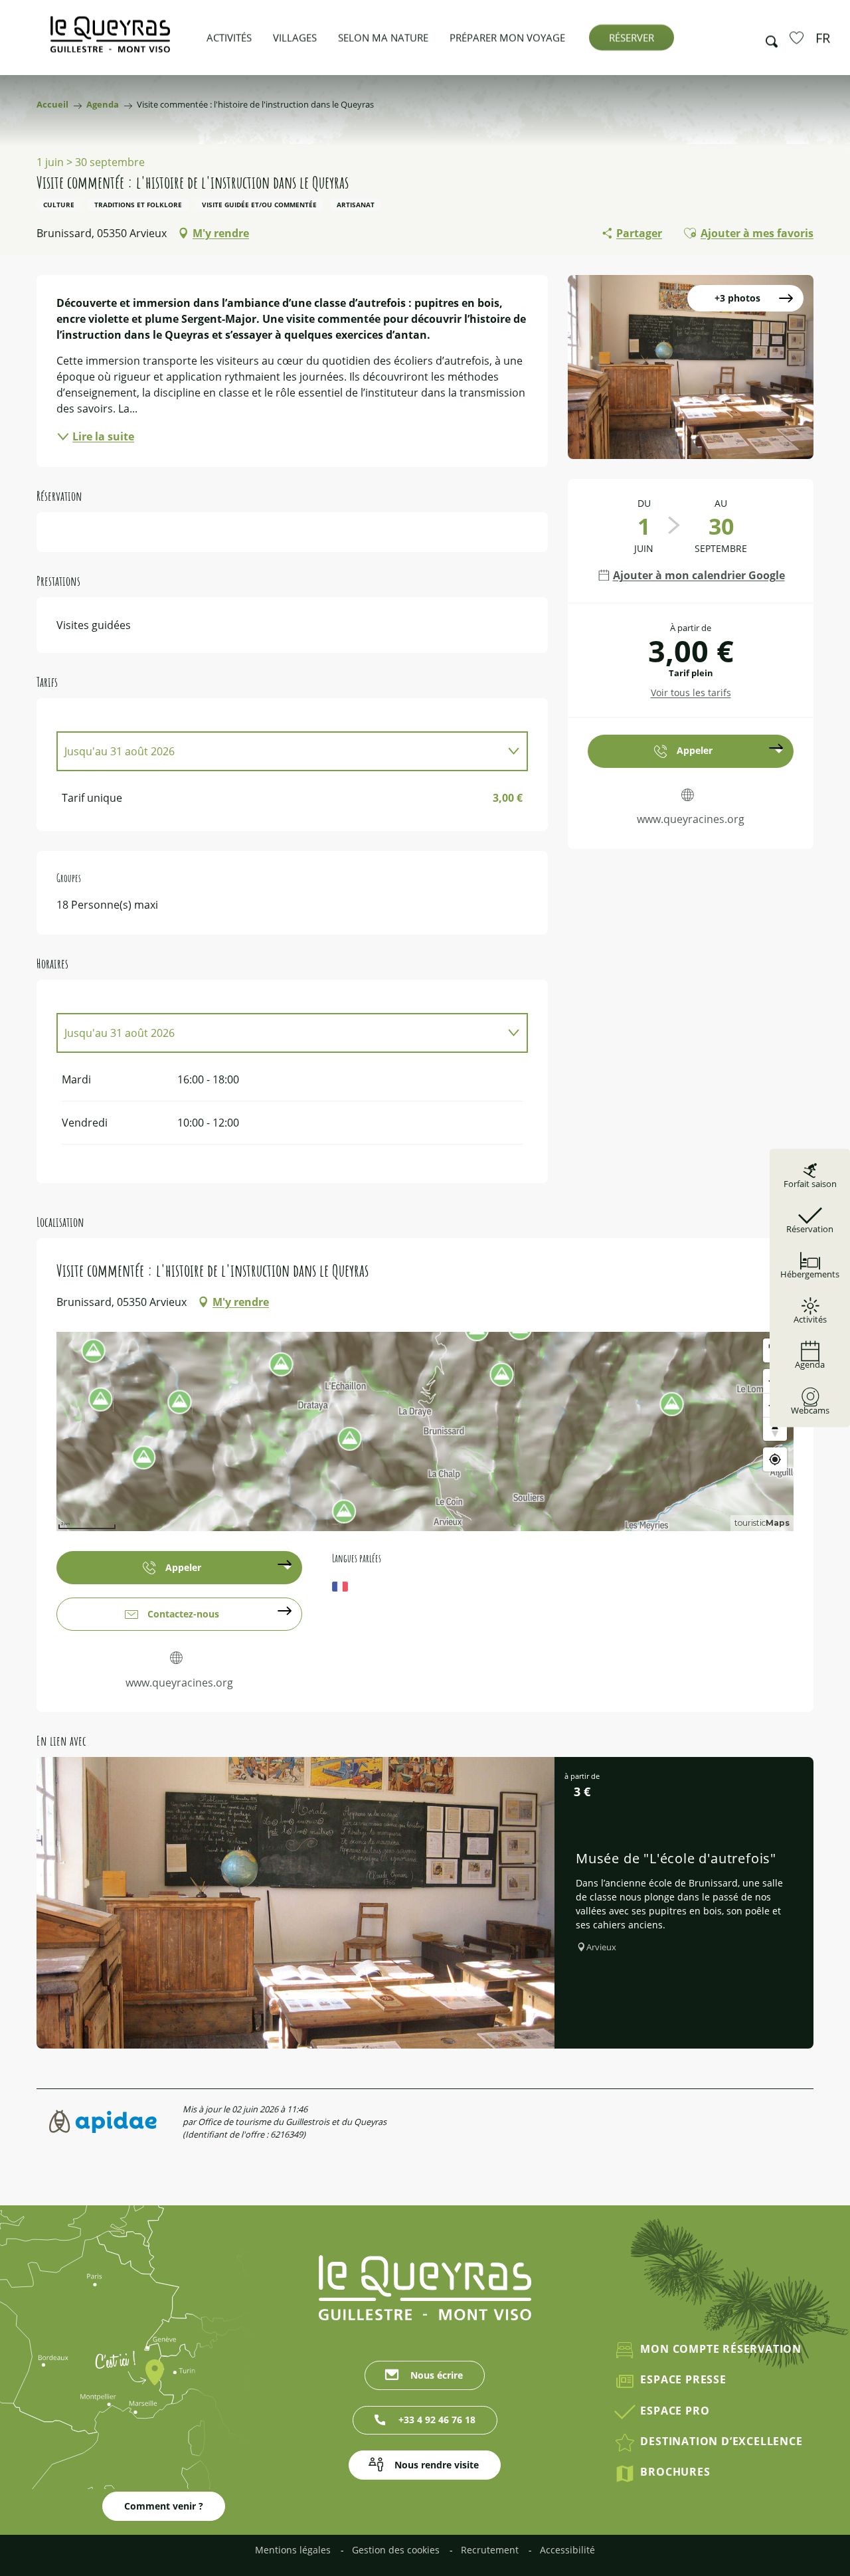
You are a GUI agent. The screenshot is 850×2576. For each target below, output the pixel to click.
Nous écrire (437, 2375)
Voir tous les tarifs (691, 692)
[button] (768, 38)
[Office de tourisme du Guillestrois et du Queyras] (110, 41)
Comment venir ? (164, 2506)
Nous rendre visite (437, 2465)
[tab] (279, 751)
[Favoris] (798, 37)
